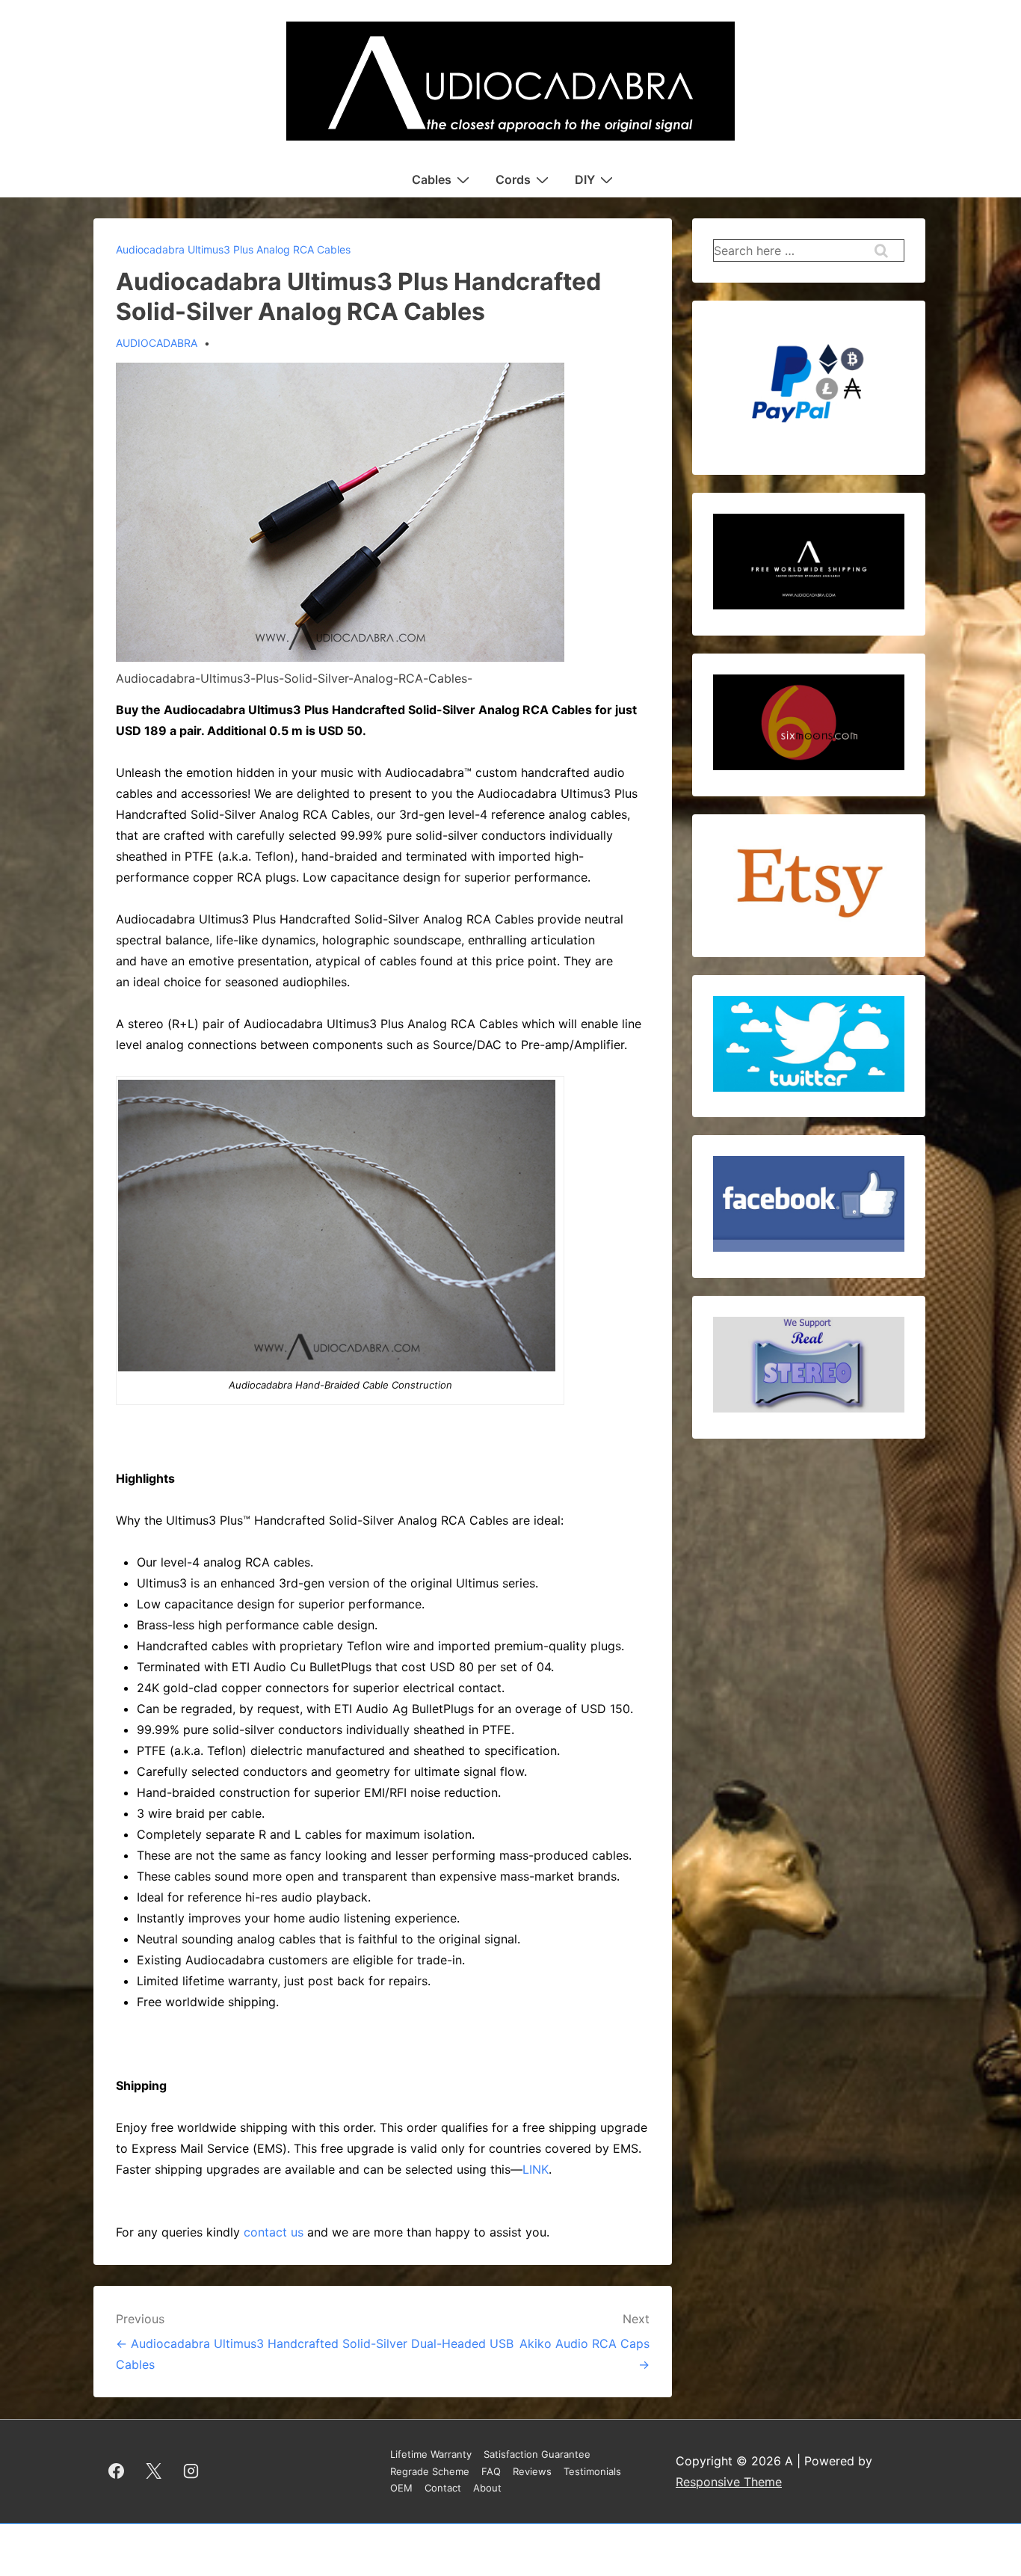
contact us (274, 2232)
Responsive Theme (729, 2482)
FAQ (491, 2471)
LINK (536, 2169)
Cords (513, 179)
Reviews (532, 2471)
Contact (443, 2488)
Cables (432, 179)
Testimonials (592, 2471)
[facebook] (117, 2471)
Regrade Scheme (430, 2471)
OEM (401, 2488)
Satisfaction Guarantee (537, 2454)
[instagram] (191, 2471)
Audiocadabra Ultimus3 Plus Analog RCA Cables (233, 249)
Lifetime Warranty (431, 2454)
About (487, 2488)
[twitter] (154, 2471)
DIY (585, 179)
